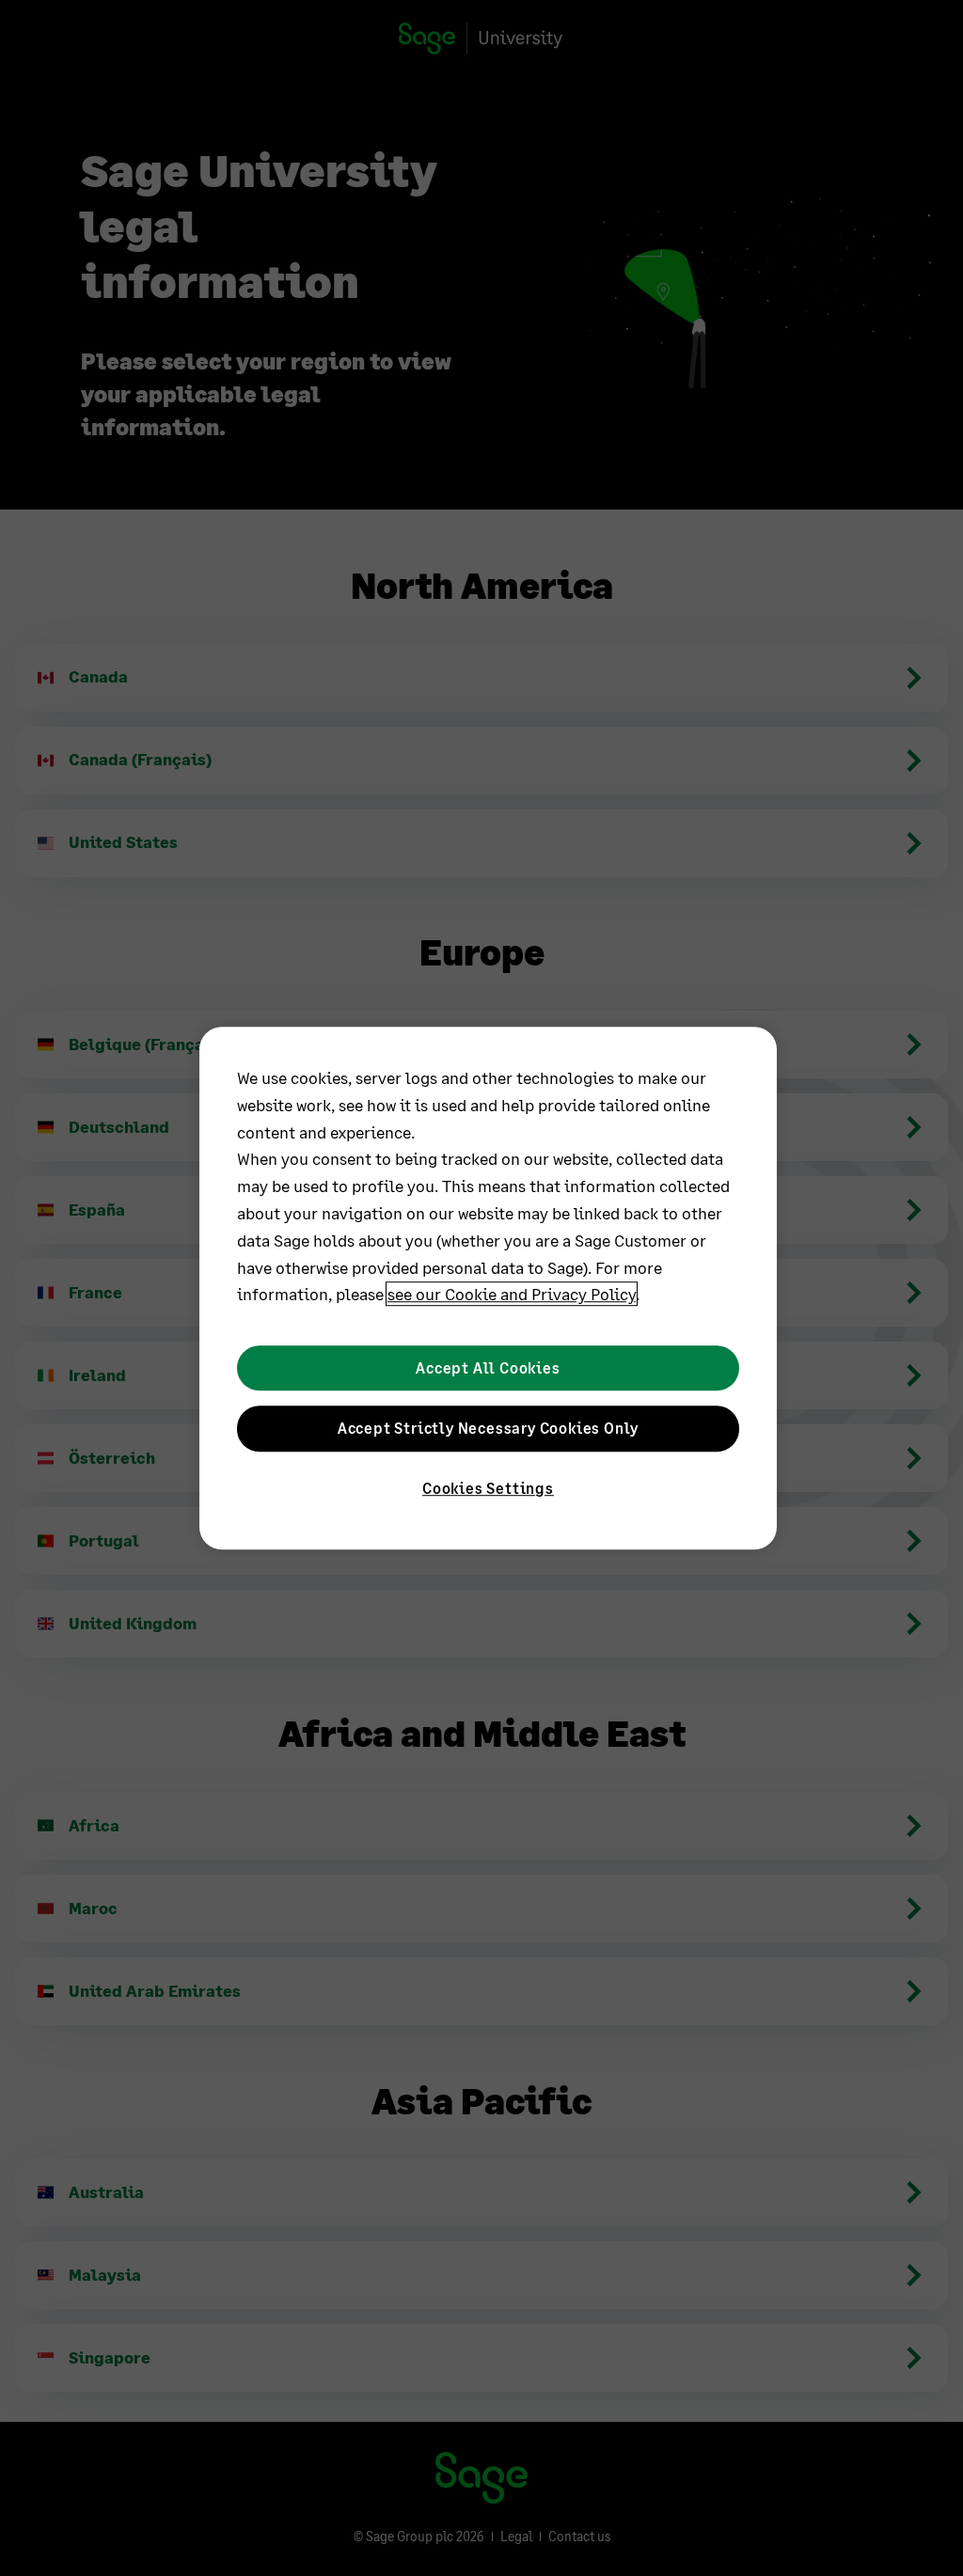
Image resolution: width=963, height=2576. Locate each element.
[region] (488, 1288)
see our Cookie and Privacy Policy (512, 1295)
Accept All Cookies (488, 1367)
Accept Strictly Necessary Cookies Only (488, 1428)
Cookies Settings (488, 1489)
